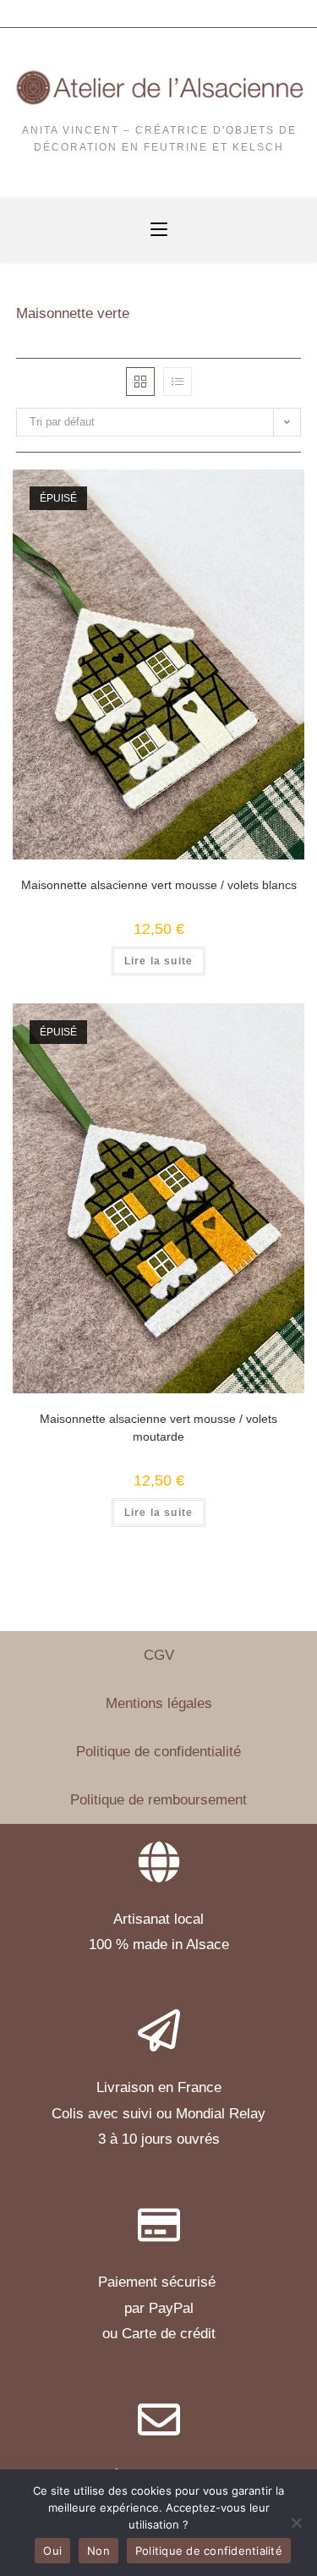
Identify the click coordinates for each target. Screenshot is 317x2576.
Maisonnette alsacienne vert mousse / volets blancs (159, 885)
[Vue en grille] (140, 382)
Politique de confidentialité (158, 1752)
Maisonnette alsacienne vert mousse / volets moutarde (158, 1428)
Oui (52, 2551)
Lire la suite (159, 961)
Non (98, 2551)
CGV (159, 1655)
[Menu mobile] (159, 231)
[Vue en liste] (178, 382)
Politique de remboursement (158, 1800)
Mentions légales (159, 1703)
